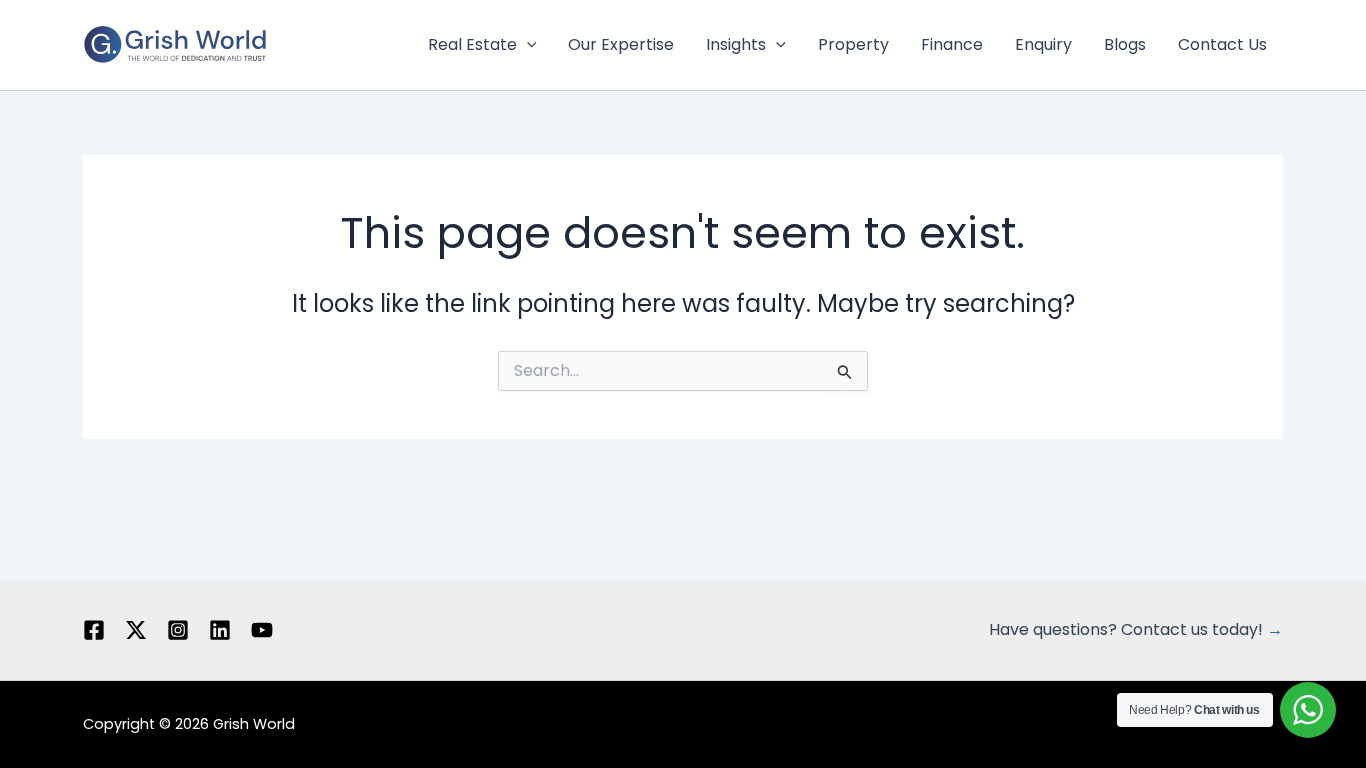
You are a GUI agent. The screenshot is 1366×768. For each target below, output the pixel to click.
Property (853, 44)
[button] (527, 45)
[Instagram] (178, 630)
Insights (736, 44)
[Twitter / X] (136, 630)
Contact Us (1222, 44)
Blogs (1125, 44)
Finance (952, 44)
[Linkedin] (220, 630)
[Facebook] (94, 630)
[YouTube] (262, 630)
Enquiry (1043, 44)
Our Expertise (621, 44)
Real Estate (472, 44)
